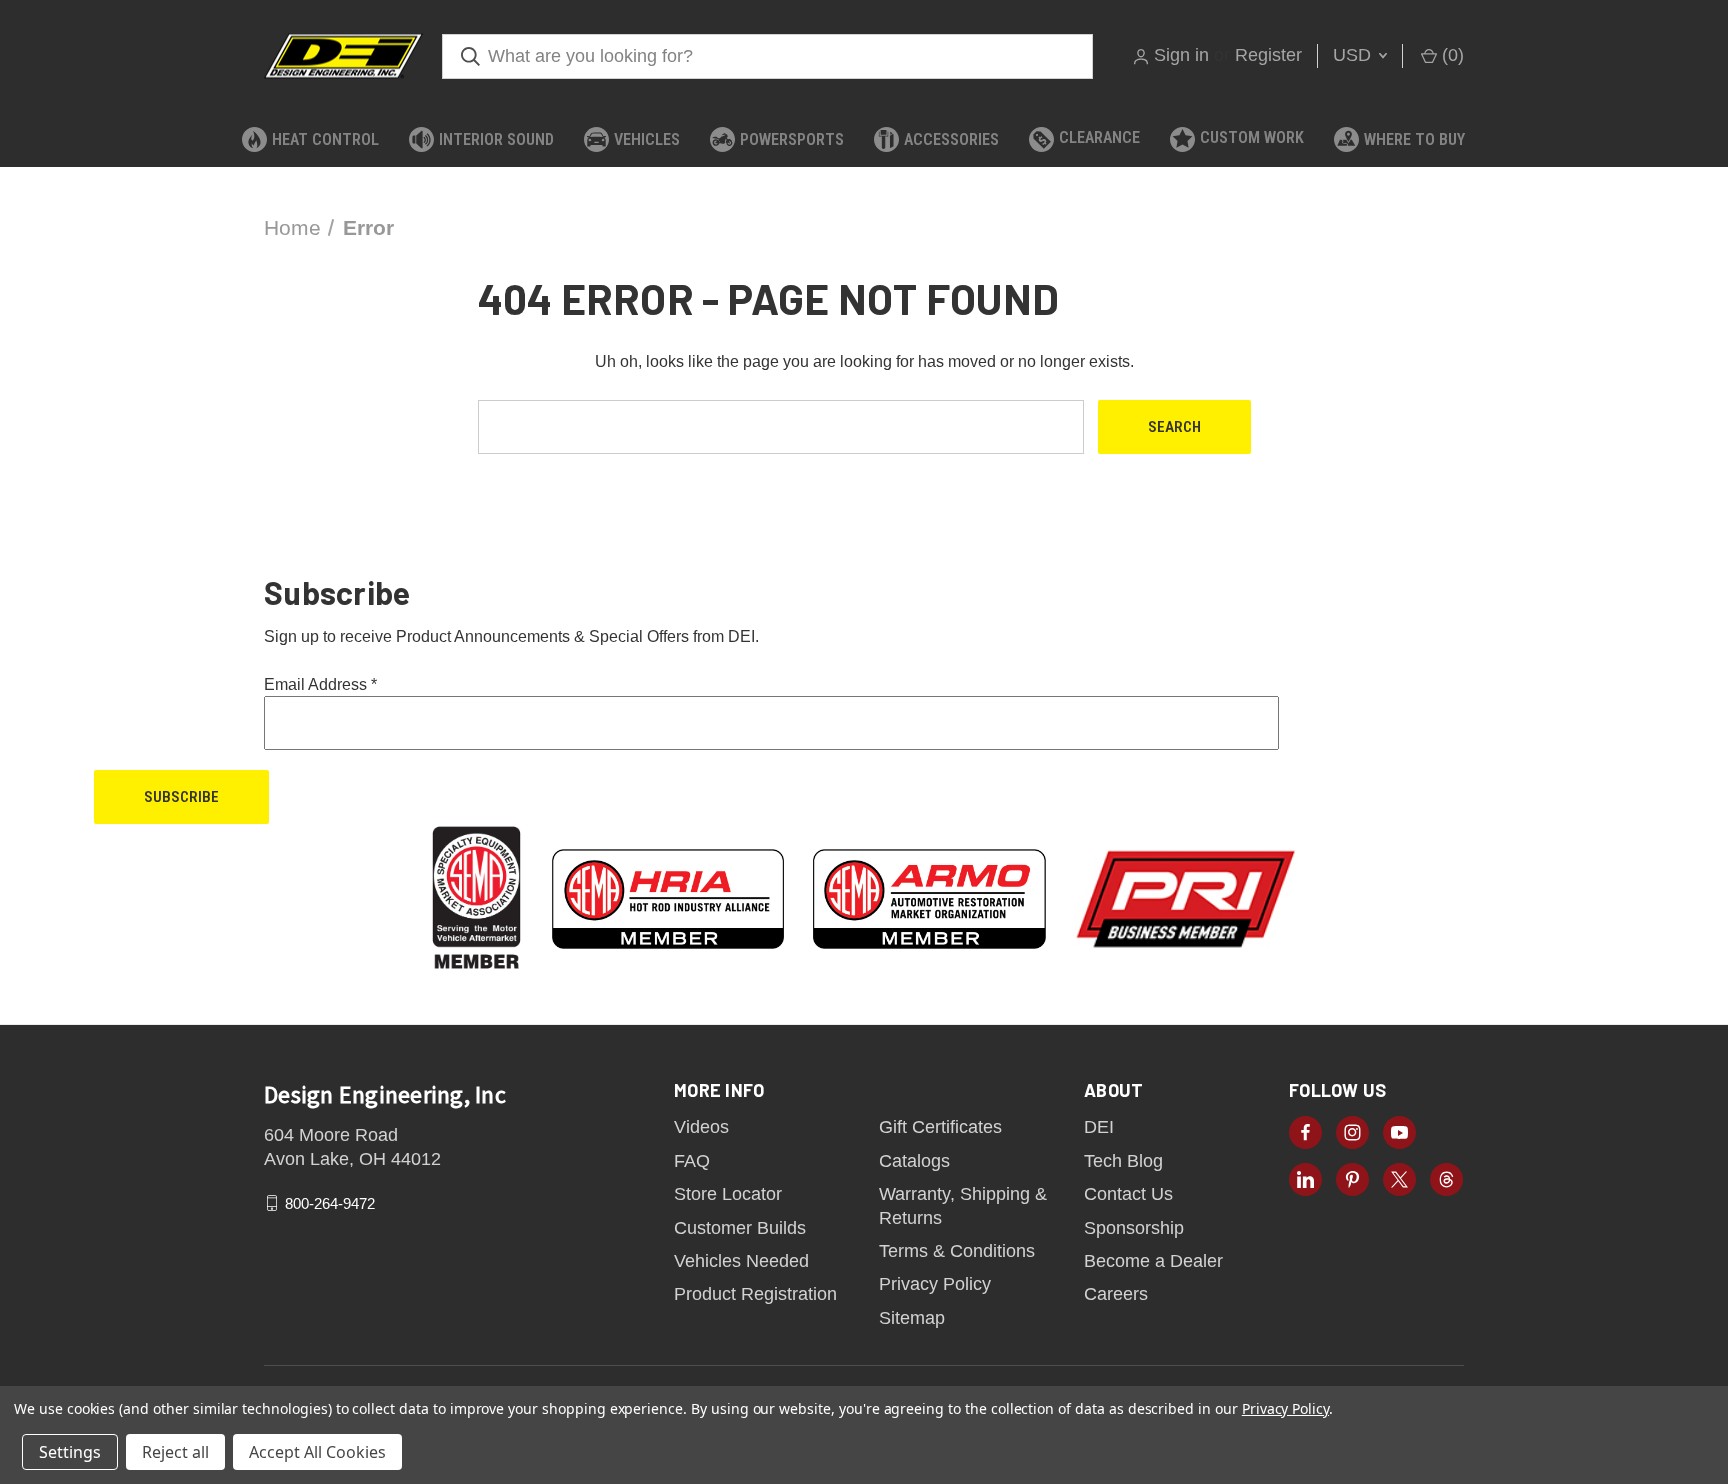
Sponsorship (1134, 1228)
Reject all (175, 1452)
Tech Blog (1123, 1161)
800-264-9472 (330, 1203)
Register (1268, 55)
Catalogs (914, 1161)
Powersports (792, 139)
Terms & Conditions (957, 1251)
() (1450, 55)
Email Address (320, 684)
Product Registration (755, 1294)
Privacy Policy (935, 1284)
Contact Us (1128, 1194)
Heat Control (325, 139)
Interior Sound (496, 139)
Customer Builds (740, 1228)
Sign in (1181, 55)
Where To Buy (1414, 139)
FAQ (692, 1161)
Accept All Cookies (317, 1452)
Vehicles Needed (741, 1261)
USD (1354, 55)
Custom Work (1252, 137)
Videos (701, 1127)
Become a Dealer (1153, 1261)
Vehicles (647, 139)
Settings (70, 1452)
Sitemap (912, 1318)
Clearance (1099, 137)
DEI (1099, 1127)
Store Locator (728, 1194)
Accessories (951, 139)
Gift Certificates (940, 1127)
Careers (1116, 1294)
